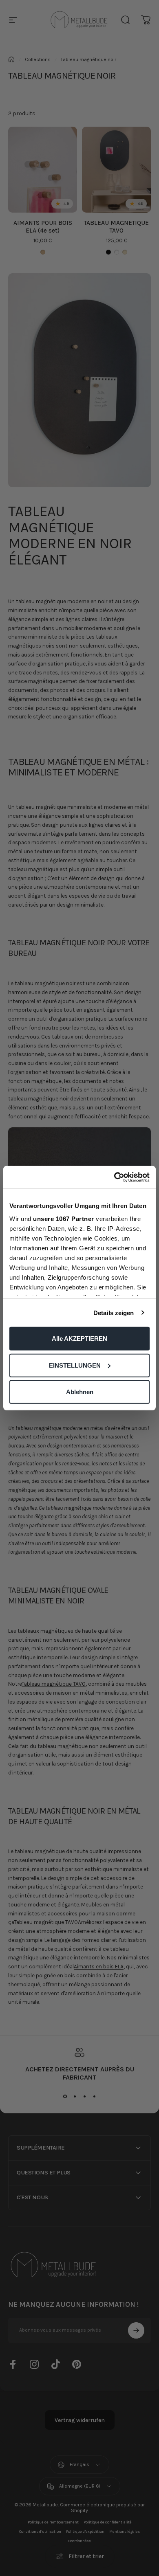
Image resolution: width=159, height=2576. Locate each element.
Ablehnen (80, 1392)
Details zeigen (114, 1312)
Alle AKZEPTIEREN (79, 1339)
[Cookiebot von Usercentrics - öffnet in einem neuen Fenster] (114, 1177)
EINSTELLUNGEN (75, 1365)
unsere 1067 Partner (64, 1218)
